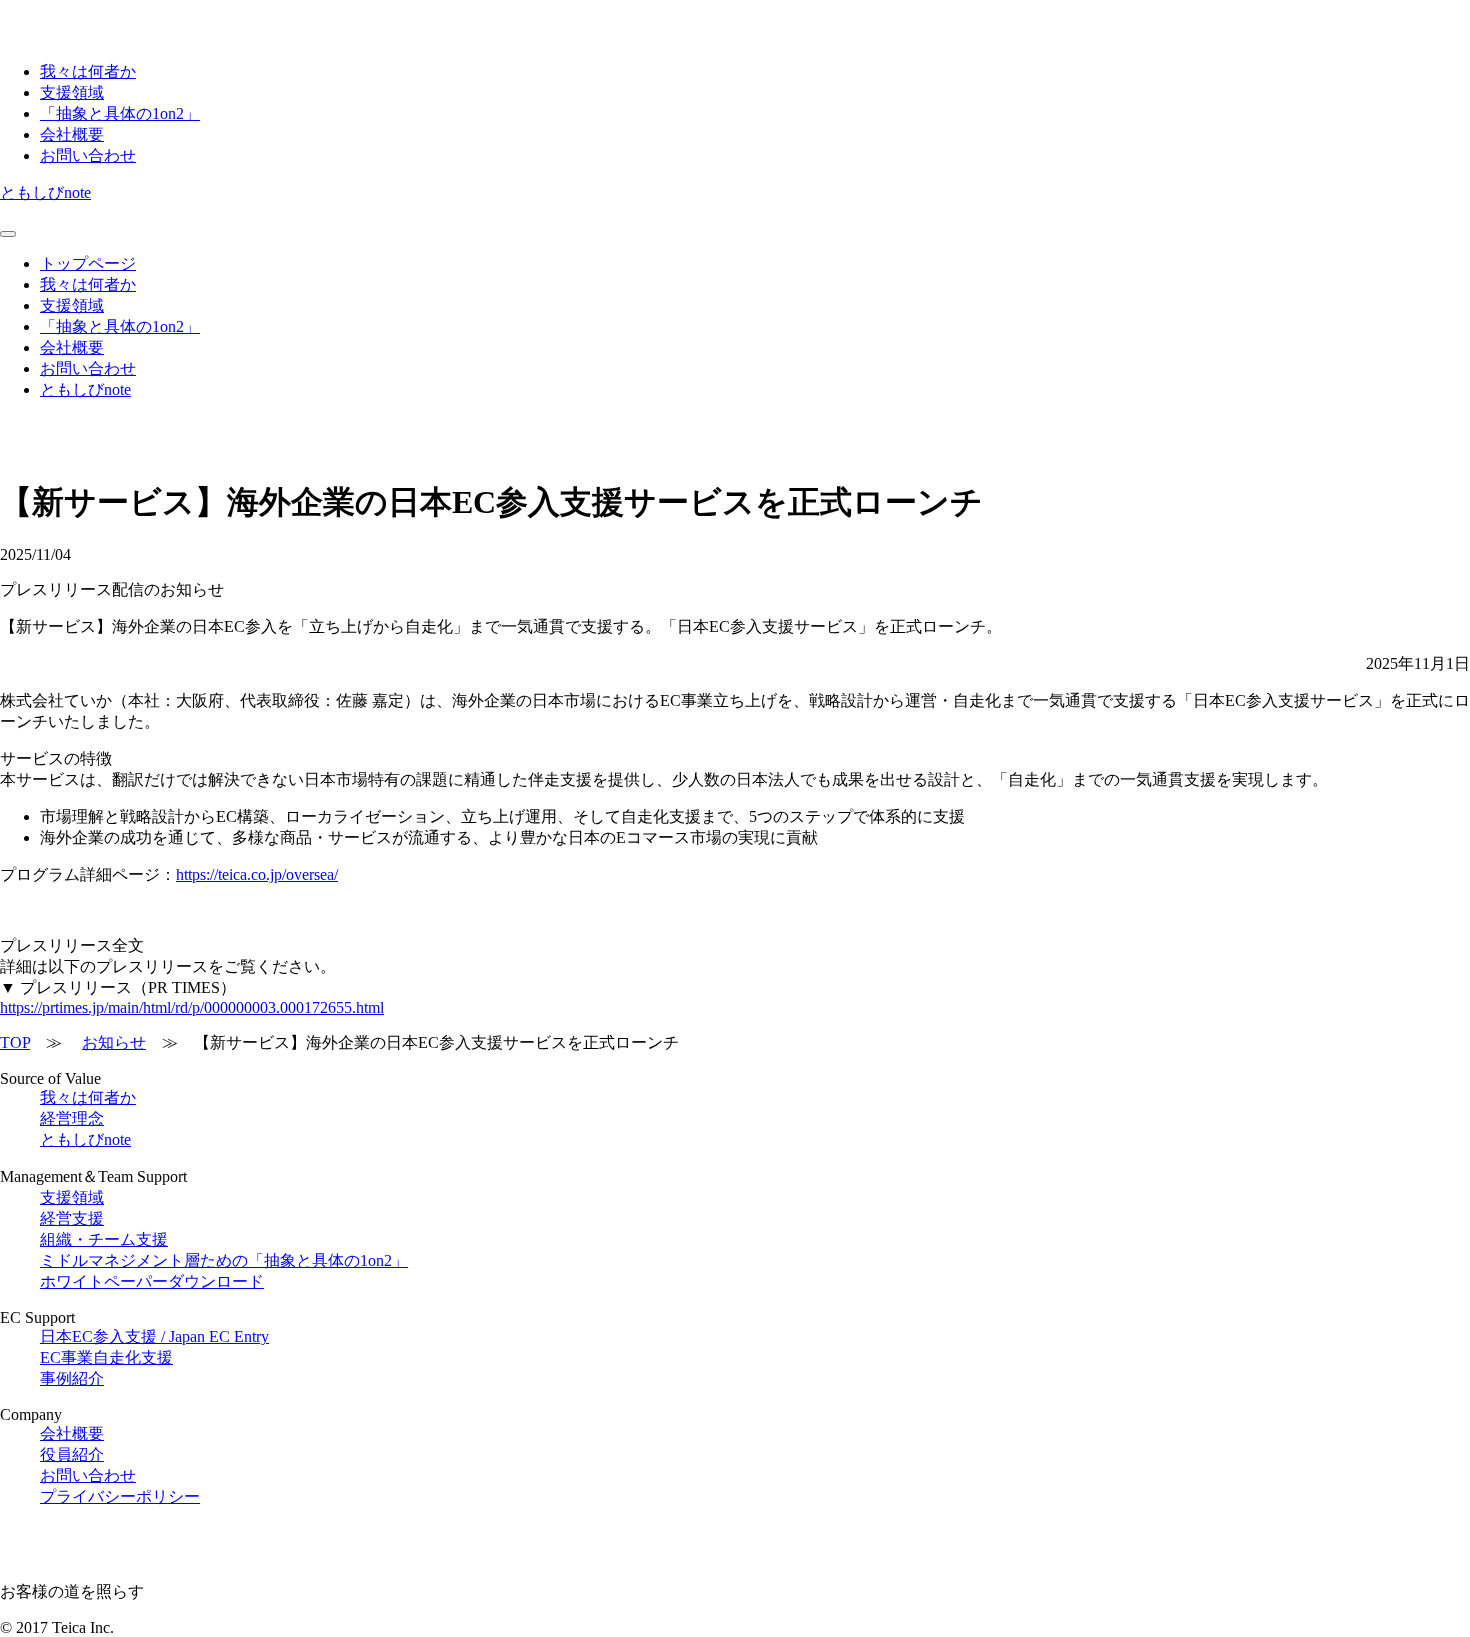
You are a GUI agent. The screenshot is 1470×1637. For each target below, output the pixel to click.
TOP (15, 1042)
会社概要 (72, 134)
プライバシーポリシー (120, 1496)
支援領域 (72, 92)
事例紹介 (72, 1378)
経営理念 (72, 1118)
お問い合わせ (88, 155)
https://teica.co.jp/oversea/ (257, 874)
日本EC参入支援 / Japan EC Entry (154, 1336)
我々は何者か (88, 71)
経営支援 (72, 1218)
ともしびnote (45, 192)
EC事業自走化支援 (106, 1357)
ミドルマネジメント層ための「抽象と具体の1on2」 (224, 1260)
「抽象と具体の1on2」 (120, 113)
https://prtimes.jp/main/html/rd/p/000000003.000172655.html (192, 1007)
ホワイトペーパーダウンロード (152, 1281)
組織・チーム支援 (104, 1239)
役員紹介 (72, 1454)
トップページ (88, 263)
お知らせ (114, 1042)
